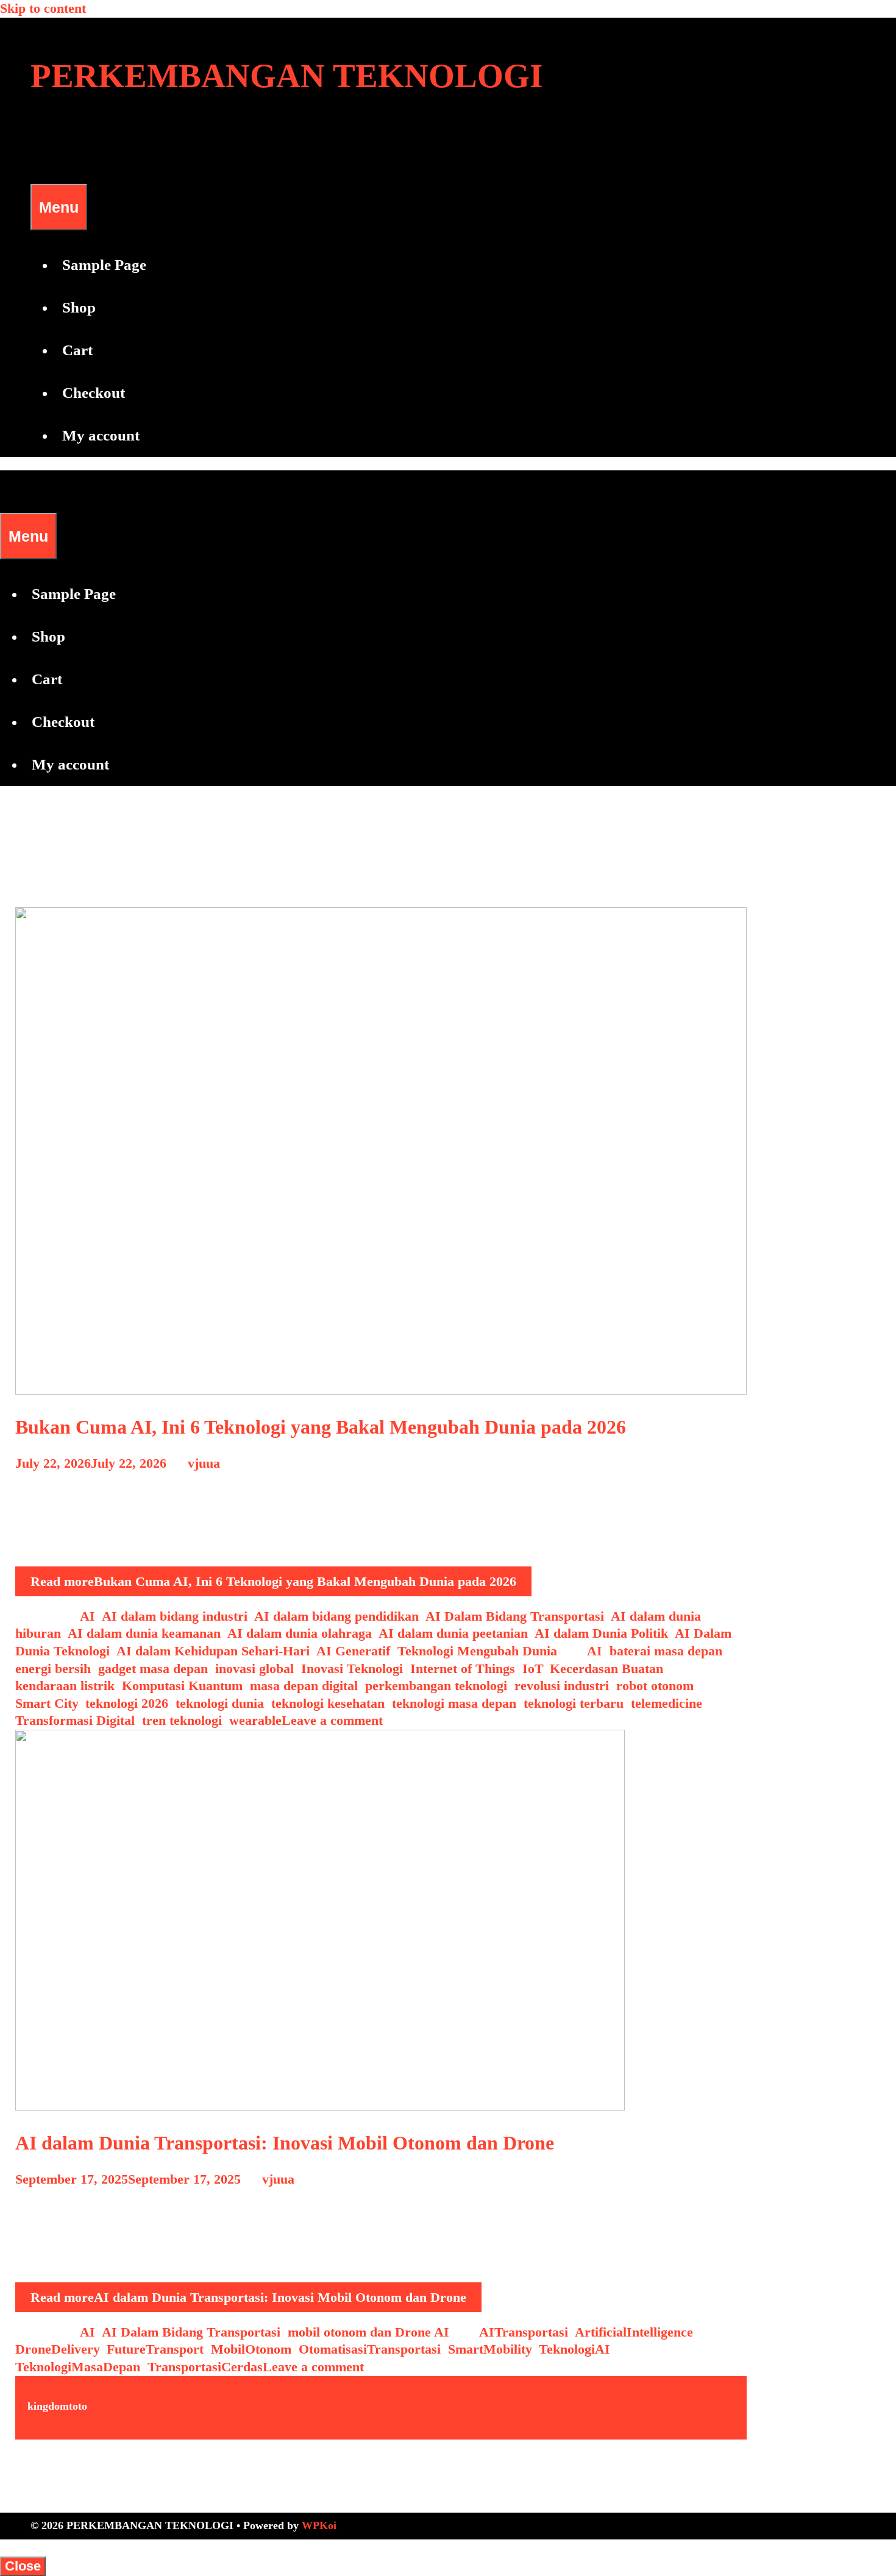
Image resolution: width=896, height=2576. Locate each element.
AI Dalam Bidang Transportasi (515, 1616)
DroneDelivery (57, 2349)
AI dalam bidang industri (175, 1616)
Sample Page (104, 265)
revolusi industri (562, 1686)
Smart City (47, 1703)
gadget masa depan (153, 1668)
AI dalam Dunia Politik (601, 1633)
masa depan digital (304, 1686)
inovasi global (254, 1668)
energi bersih (53, 1668)
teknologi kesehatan (328, 1703)
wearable (255, 1720)
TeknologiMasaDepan (78, 2367)
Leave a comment (332, 1720)
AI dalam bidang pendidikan (336, 1616)
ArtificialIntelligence (634, 2332)
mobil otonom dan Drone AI (368, 2332)
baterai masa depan (666, 1651)
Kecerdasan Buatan (606, 1668)
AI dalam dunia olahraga (300, 1633)
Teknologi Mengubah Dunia (477, 1651)
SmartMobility (490, 2349)
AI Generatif (353, 1651)
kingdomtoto (57, 2406)
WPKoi (319, 2525)
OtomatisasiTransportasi (370, 2349)
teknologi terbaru (574, 1703)
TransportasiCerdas (205, 2367)
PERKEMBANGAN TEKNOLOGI (286, 76)
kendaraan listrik (65, 1686)
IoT (532, 1668)
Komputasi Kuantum (182, 1686)
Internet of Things (463, 1668)
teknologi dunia (220, 1703)
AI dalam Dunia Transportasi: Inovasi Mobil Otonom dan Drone (285, 2143)
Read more (273, 1581)
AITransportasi (524, 2332)
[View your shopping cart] (38, 162)
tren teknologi (182, 1720)
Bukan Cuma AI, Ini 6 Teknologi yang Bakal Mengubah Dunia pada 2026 (321, 1427)
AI (87, 1616)
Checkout (94, 393)
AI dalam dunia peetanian (453, 1633)
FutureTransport (155, 2349)
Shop (79, 307)
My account (101, 435)
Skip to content (43, 8)
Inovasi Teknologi (352, 1668)
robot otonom (655, 1686)
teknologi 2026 (127, 1703)
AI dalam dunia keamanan (144, 1633)
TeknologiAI (574, 2349)
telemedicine (667, 1703)
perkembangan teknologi (436, 1686)
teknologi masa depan (454, 1703)
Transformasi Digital (75, 1720)
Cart (77, 350)
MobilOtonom (251, 2349)
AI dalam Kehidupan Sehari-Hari (213, 1651)
